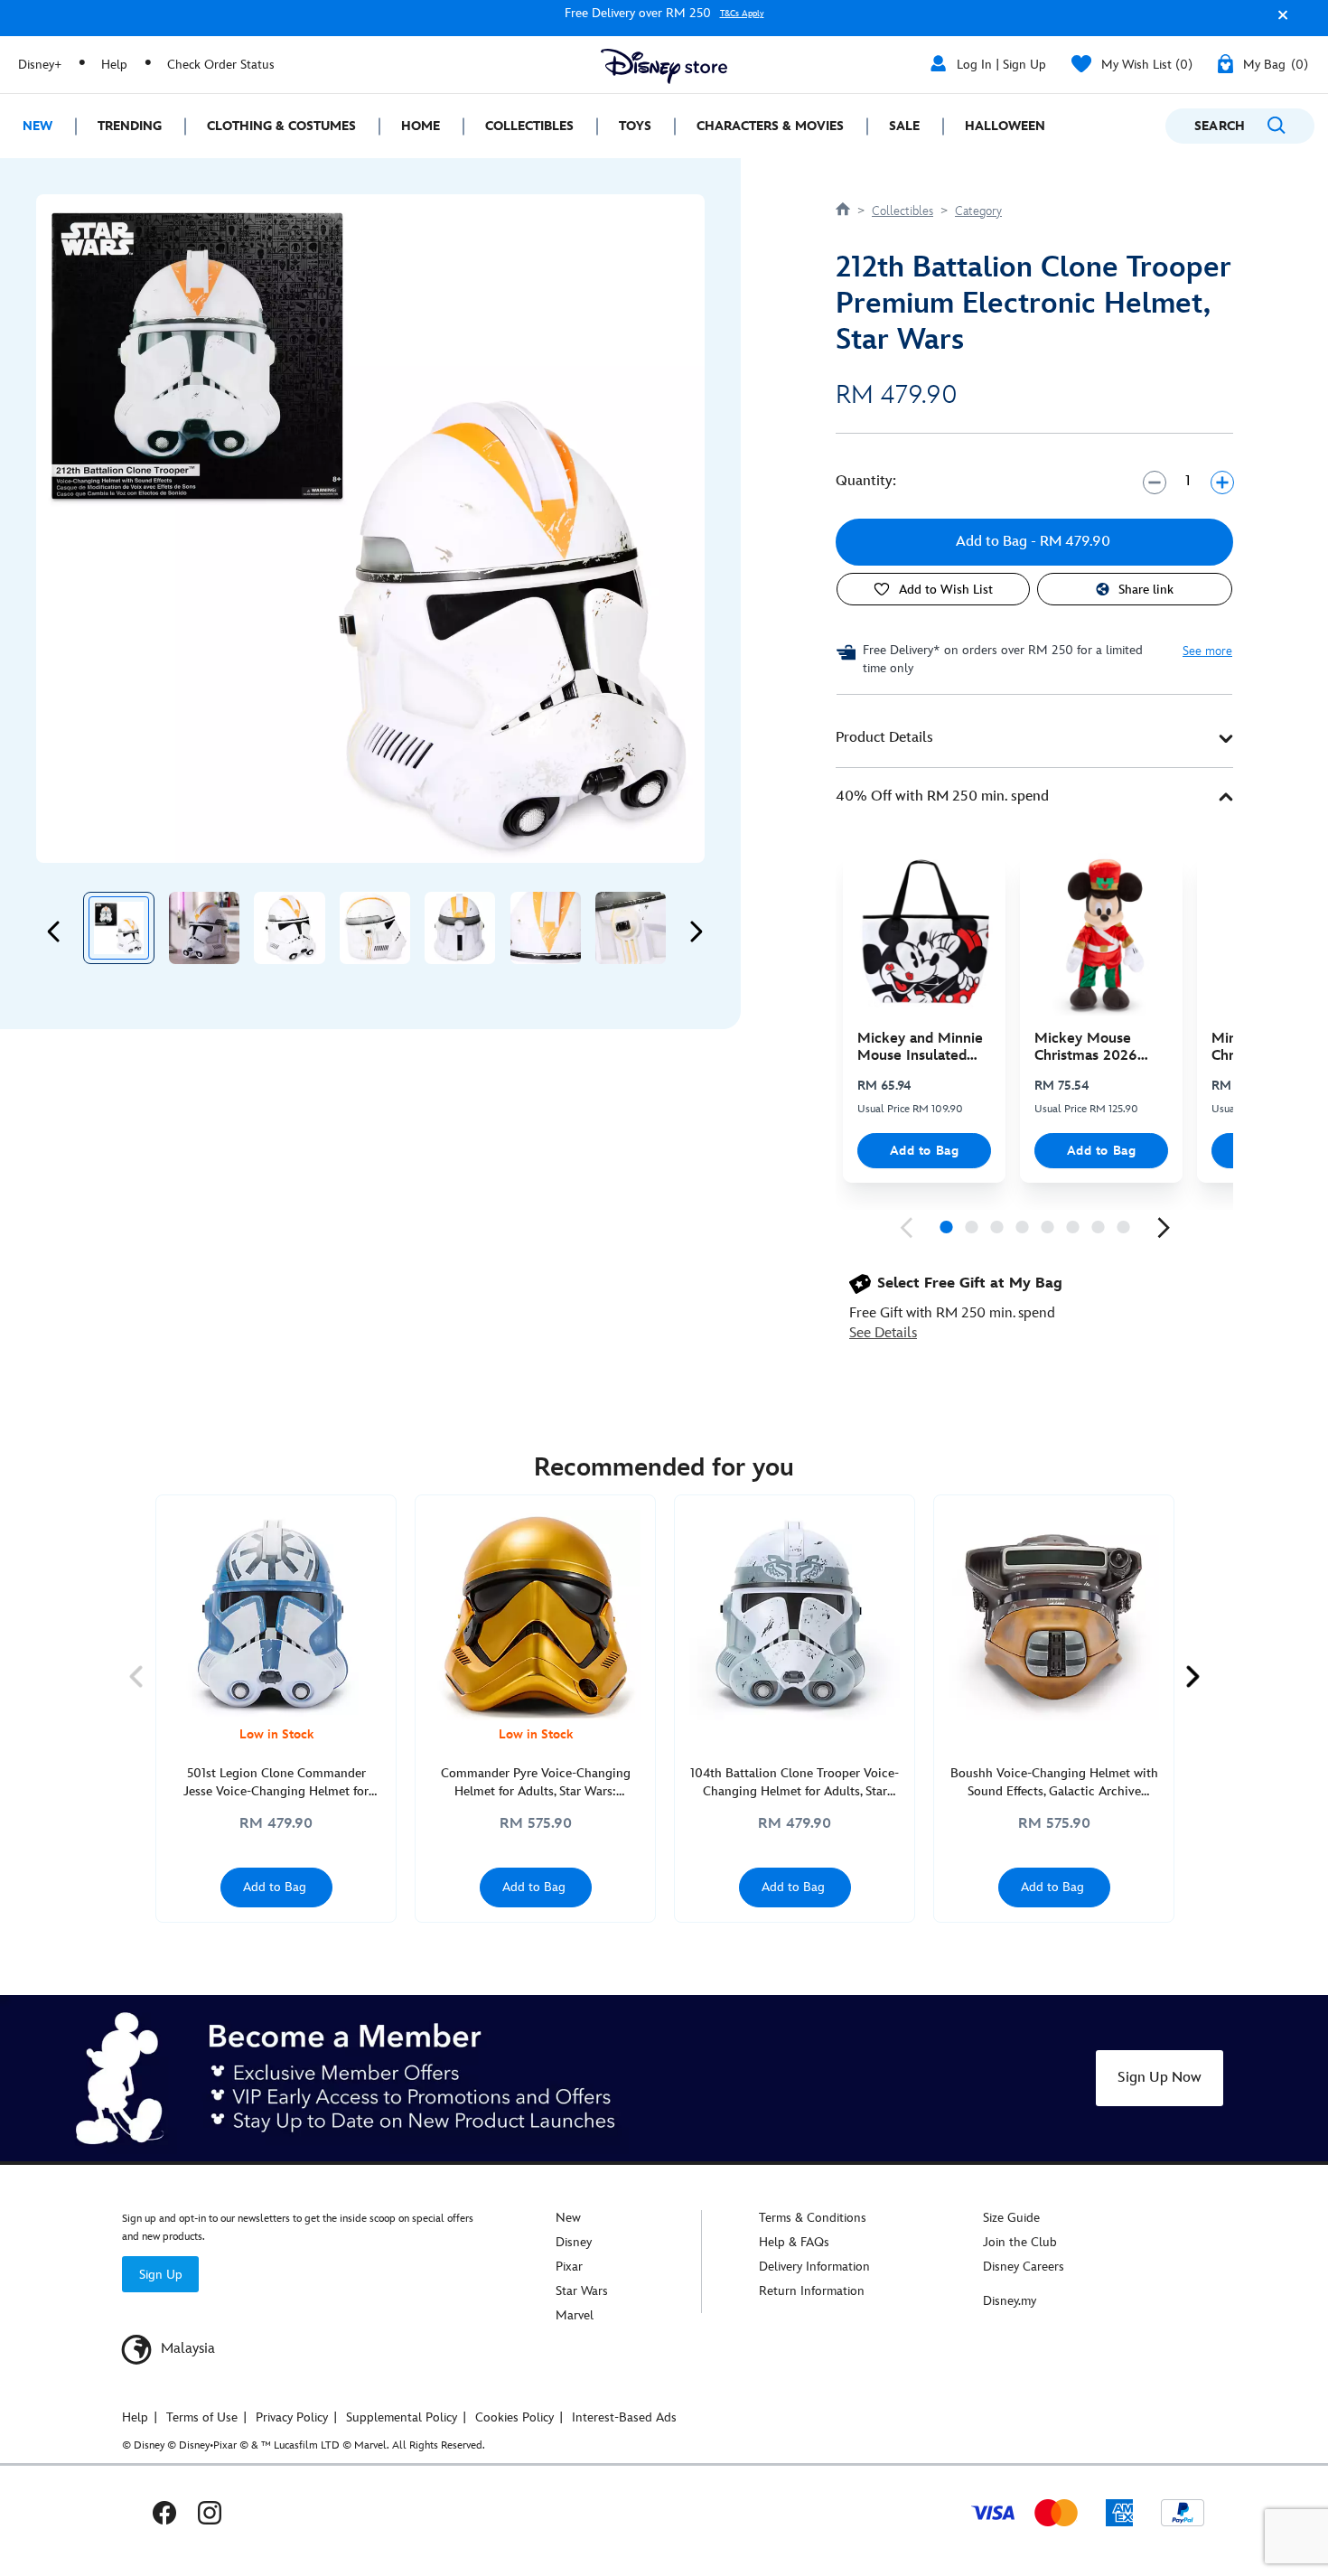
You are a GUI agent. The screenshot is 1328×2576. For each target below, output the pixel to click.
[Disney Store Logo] (664, 66)
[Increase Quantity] (1222, 482)
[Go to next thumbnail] (696, 932)
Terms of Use (202, 2417)
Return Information (812, 2291)
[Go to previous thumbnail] (54, 932)
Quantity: (866, 481)
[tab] (1034, 739)
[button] (1278, 21)
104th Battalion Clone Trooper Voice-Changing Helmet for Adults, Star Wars (795, 1783)
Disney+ (40, 65)
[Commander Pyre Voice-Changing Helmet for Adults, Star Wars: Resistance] (535, 1615)
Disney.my (1010, 2301)
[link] (906, 1228)
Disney (574, 2242)
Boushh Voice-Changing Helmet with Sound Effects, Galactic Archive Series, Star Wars (1054, 1783)
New (568, 2218)
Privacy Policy (292, 2417)
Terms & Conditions (813, 2218)
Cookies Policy (514, 2417)
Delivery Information (814, 2267)
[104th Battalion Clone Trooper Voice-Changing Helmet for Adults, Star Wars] (795, 1615)
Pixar (569, 2267)
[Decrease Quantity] (1154, 482)
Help (114, 65)
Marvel (575, 2315)
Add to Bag (925, 1151)
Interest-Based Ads (624, 2417)
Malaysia (186, 2349)
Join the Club (1020, 2242)
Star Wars (582, 2291)
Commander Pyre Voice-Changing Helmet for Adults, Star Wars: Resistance (536, 1783)
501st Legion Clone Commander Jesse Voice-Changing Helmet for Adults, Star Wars (276, 1783)
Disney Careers (1024, 2267)
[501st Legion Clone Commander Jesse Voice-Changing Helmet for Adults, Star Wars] (276, 1615)
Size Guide (1011, 2218)
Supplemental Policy (402, 2417)
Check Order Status (221, 65)
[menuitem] (37, 126)
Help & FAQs (794, 2242)
